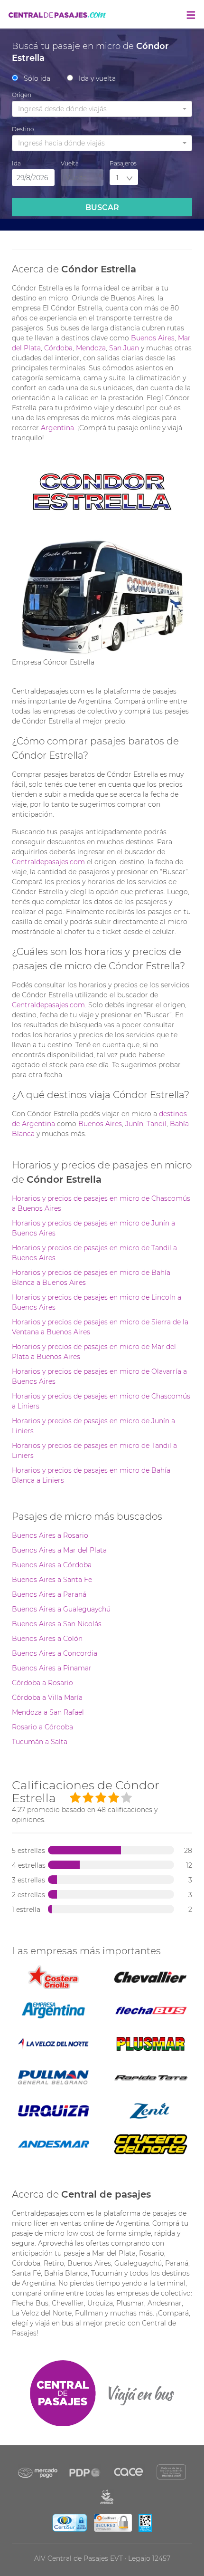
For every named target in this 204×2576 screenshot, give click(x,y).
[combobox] (102, 109)
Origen (22, 95)
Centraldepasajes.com (48, 862)
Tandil (157, 1124)
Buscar (102, 207)
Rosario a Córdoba (42, 1727)
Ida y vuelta (97, 78)
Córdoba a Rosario (42, 1683)
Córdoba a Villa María (47, 1698)
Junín (134, 1124)
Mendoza (91, 348)
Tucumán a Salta (40, 1742)
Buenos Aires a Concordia (55, 1653)
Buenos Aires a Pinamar (52, 1668)
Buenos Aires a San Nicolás (57, 1624)
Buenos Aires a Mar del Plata (59, 1550)
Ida (16, 163)
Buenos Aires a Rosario (50, 1535)
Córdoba (58, 348)
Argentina (57, 428)
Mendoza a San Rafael (48, 1712)
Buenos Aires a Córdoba (52, 1565)
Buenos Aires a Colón (47, 1639)
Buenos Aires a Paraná (49, 1594)
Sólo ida (37, 78)
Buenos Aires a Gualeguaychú (61, 1609)
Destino (23, 129)
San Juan (124, 348)
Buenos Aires (153, 338)
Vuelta (70, 163)
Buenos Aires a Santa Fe (52, 1580)
